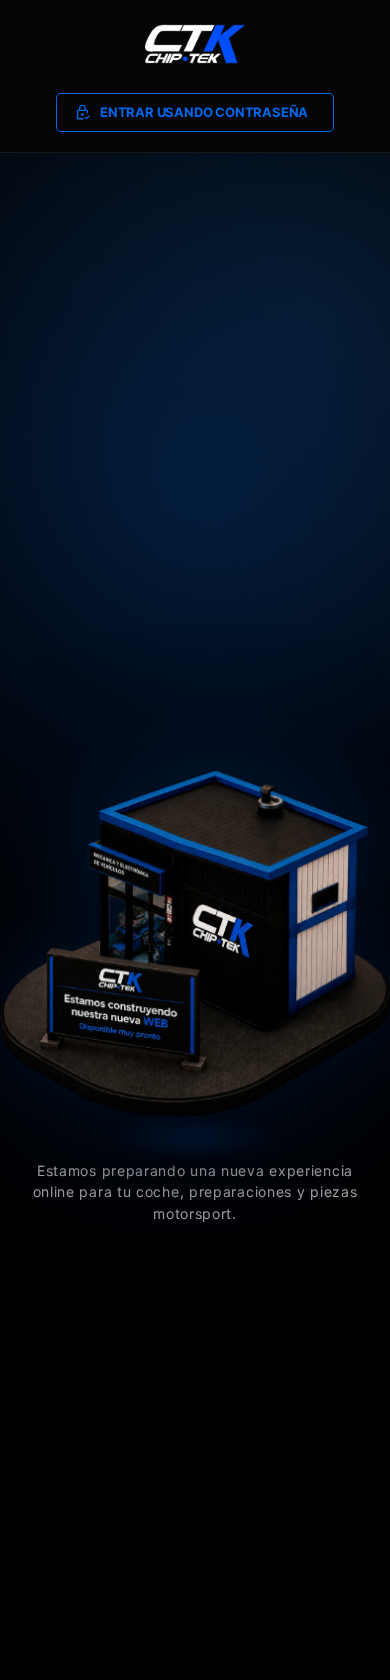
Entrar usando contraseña (204, 112)
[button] (195, 113)
